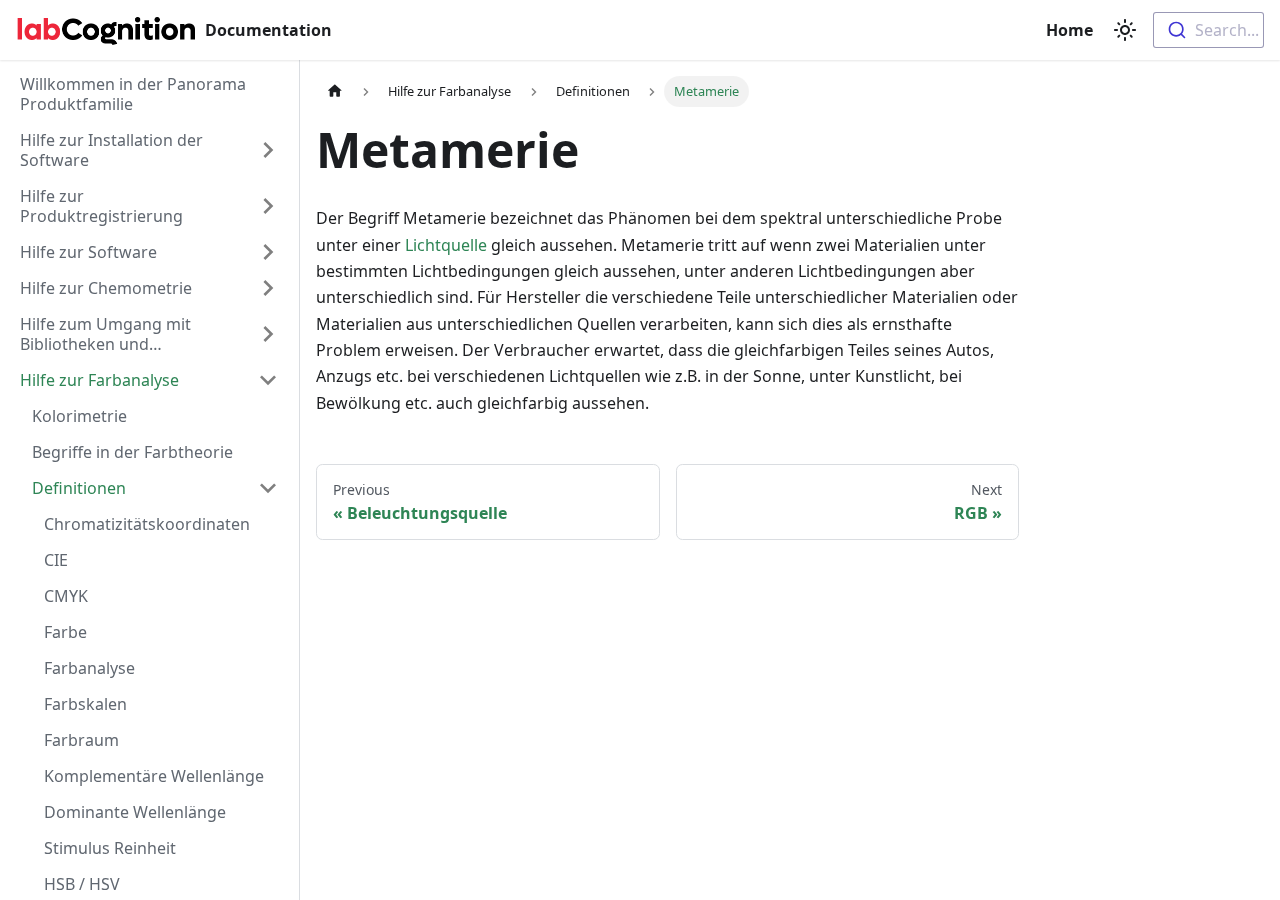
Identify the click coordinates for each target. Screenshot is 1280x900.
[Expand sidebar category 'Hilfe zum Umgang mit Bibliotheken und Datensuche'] (268, 334)
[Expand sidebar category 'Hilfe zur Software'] (268, 252)
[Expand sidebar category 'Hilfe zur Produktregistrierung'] (268, 206)
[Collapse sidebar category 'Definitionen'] (268, 488)
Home (1071, 30)
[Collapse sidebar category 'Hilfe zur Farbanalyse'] (268, 380)
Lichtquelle (446, 245)
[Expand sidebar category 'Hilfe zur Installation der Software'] (268, 150)
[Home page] (335, 91)
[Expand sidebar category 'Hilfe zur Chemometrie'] (268, 288)
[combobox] (1208, 30)
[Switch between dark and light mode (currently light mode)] (1125, 30)
